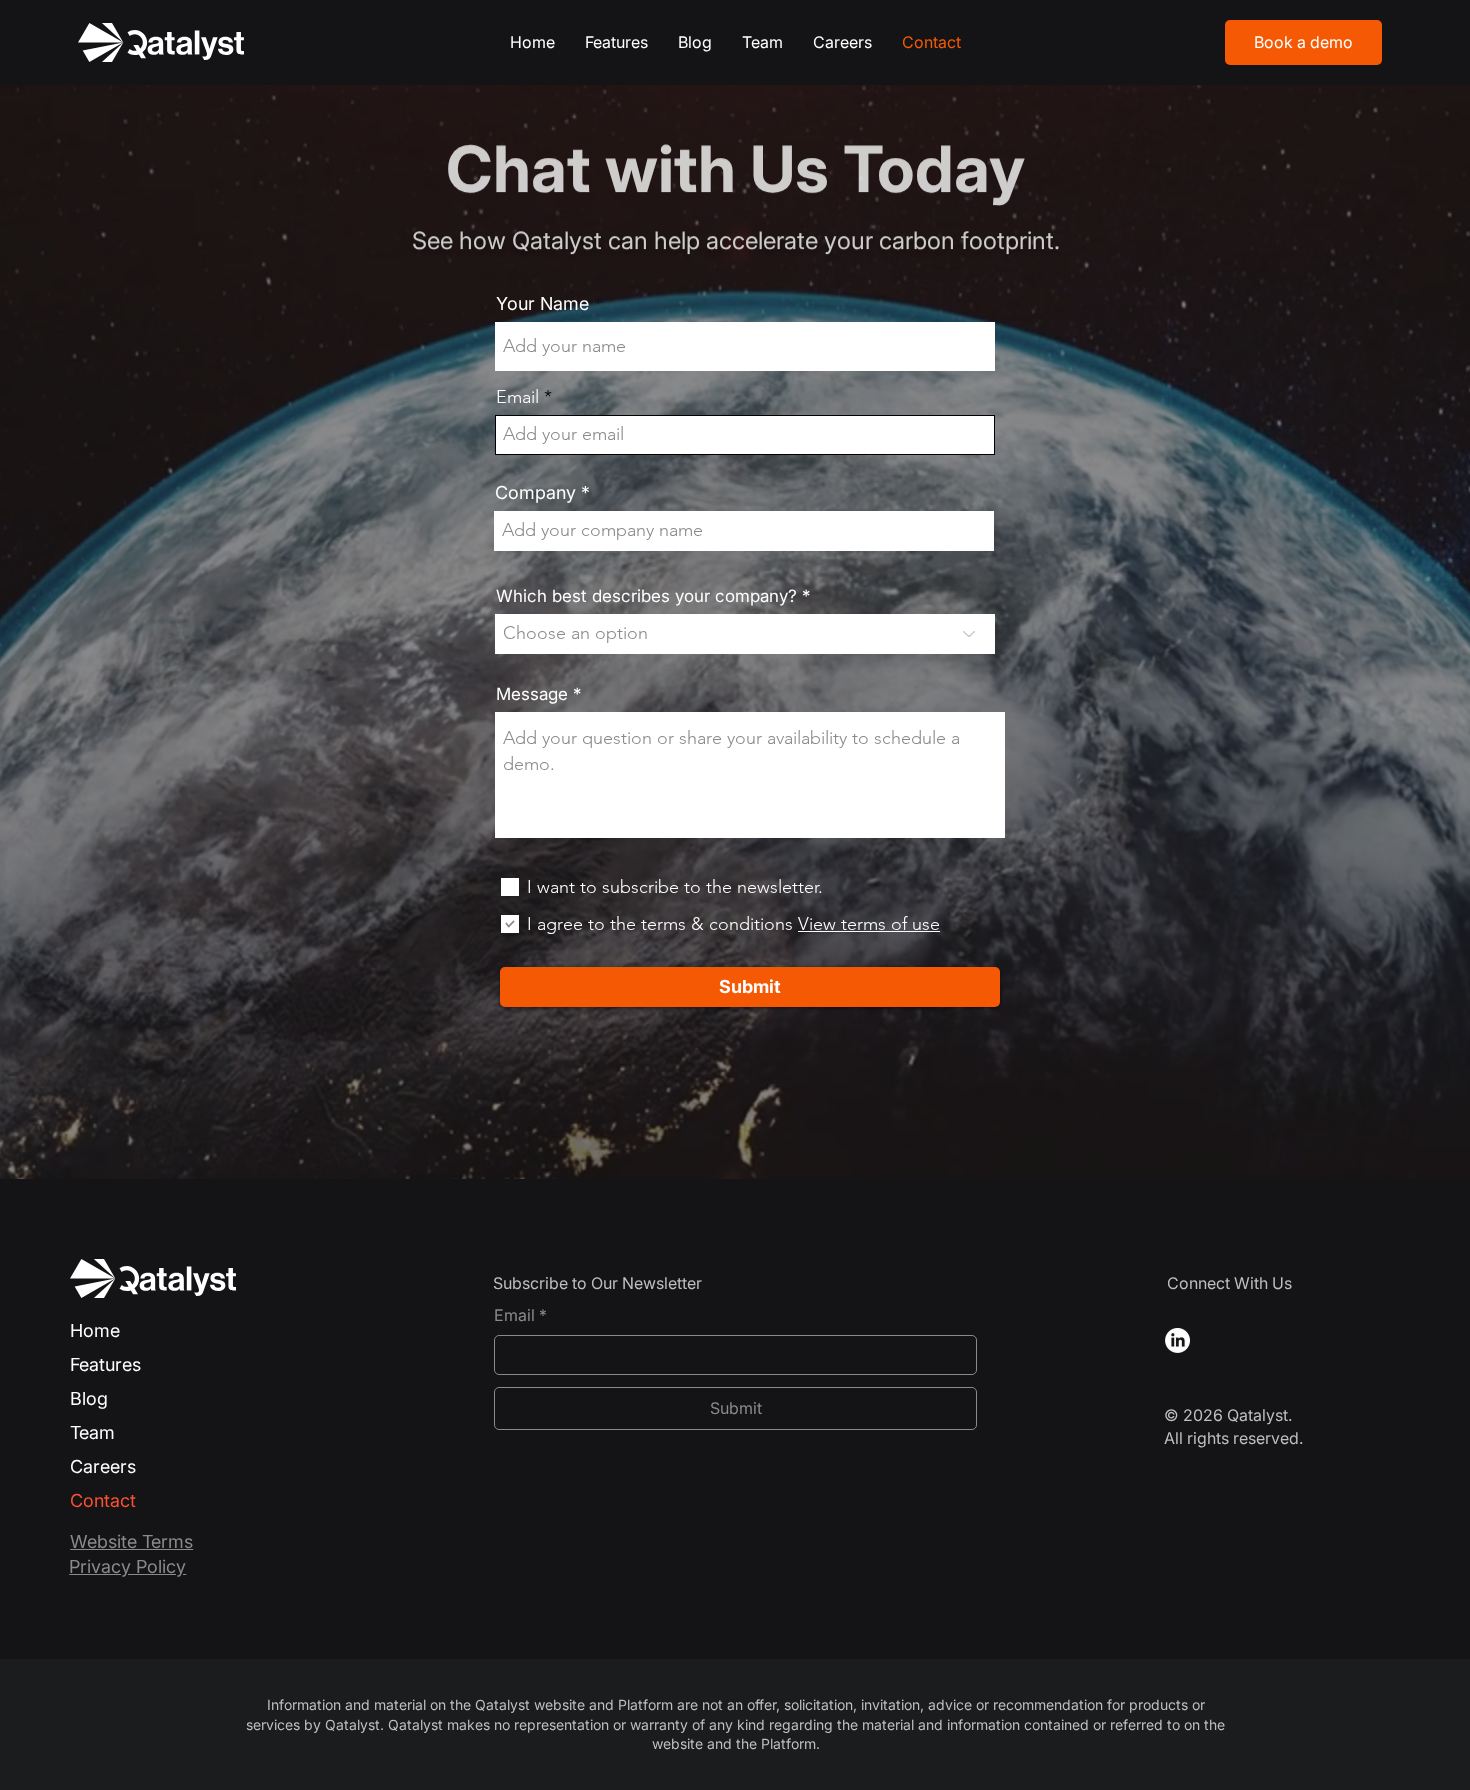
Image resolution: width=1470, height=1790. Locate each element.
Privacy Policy (127, 1566)
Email (517, 397)
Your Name (542, 304)
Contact (103, 1500)
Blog (89, 1398)
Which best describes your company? (646, 596)
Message (532, 694)
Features (105, 1364)
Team (92, 1432)
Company (535, 493)
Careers (103, 1466)
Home (95, 1330)
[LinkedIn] (1177, 1340)
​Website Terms (131, 1541)
